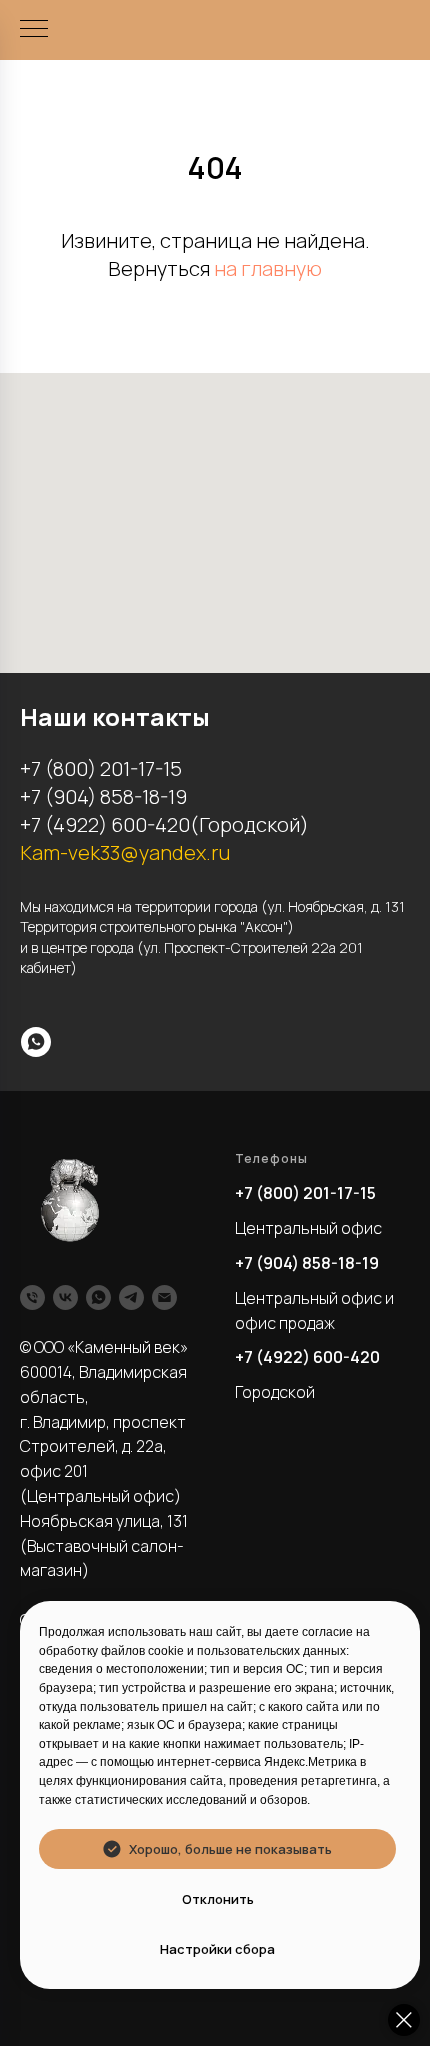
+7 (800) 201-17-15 (305, 1193)
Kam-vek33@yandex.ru (125, 852)
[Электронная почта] (164, 1297)
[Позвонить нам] (32, 1297)
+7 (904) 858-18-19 (307, 1263)
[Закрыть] (404, 2020)
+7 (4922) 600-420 (307, 1357)
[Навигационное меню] (34, 30)
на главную (268, 268)
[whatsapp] (36, 1042)
